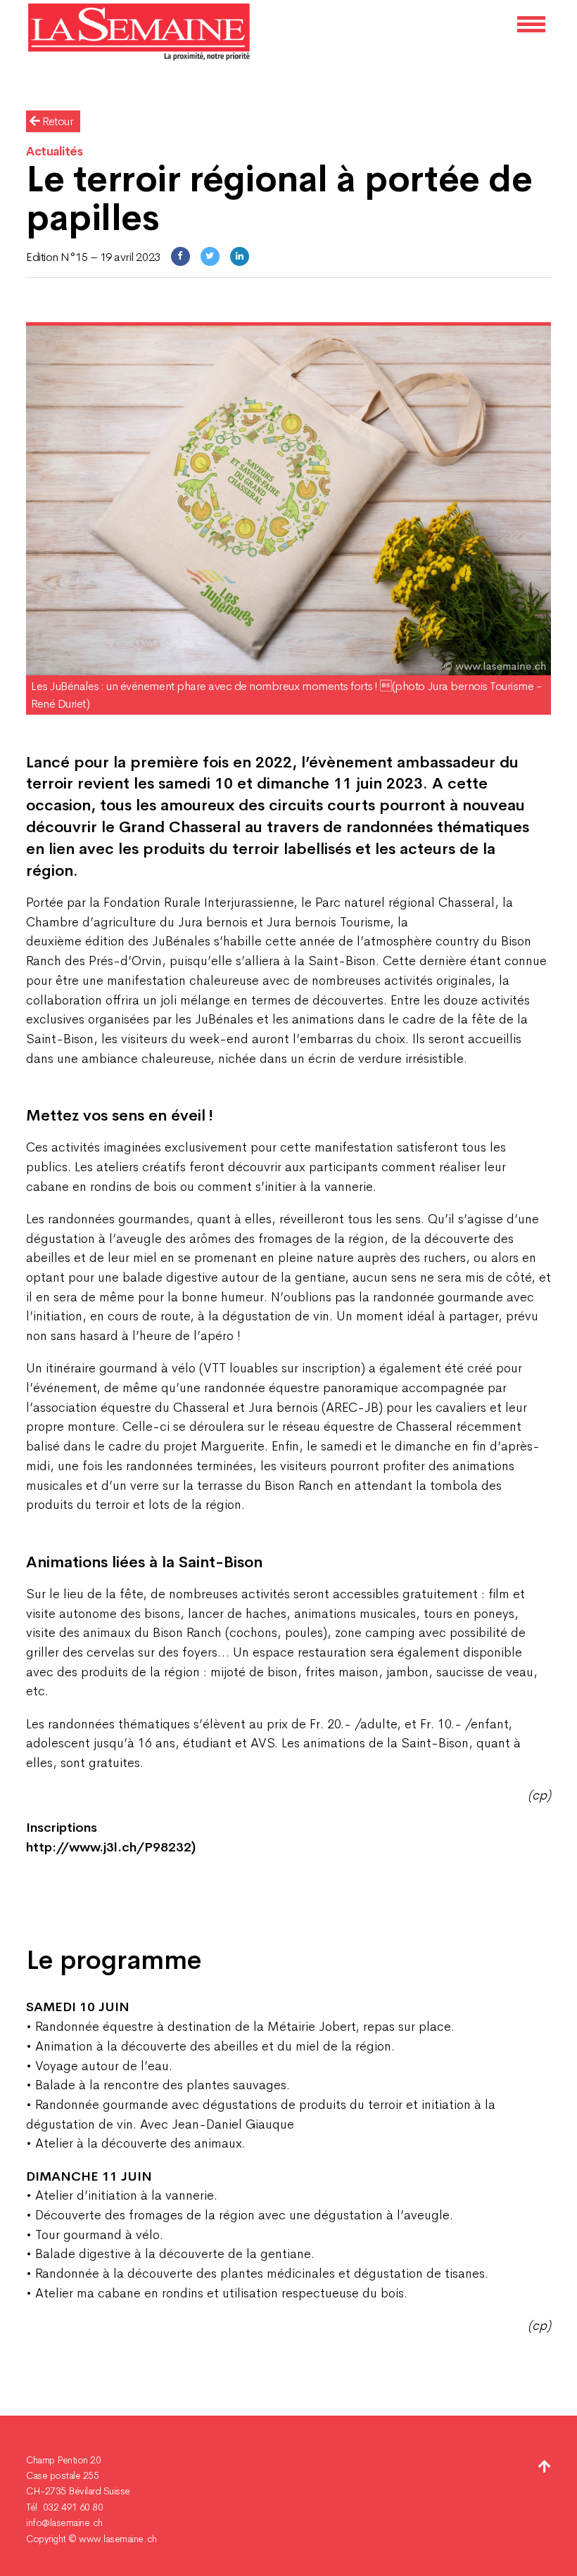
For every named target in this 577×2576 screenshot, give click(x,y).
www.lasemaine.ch (118, 2539)
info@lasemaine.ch (64, 2523)
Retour (57, 121)
